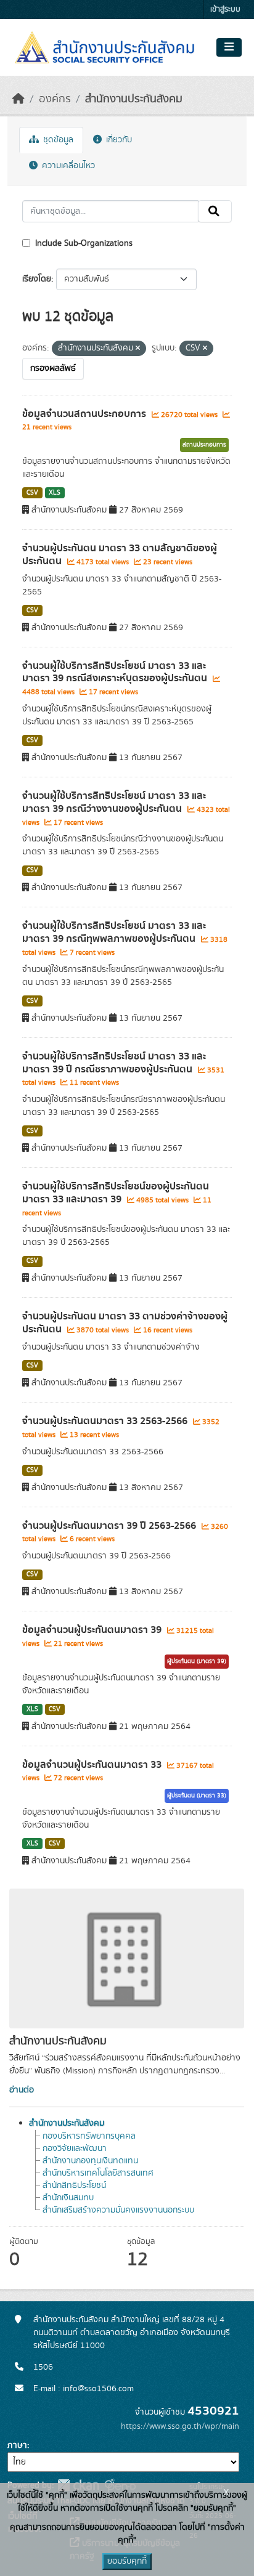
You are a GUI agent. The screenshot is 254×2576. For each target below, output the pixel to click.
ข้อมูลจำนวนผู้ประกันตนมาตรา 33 (93, 1765)
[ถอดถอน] (138, 349)
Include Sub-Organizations (83, 243)
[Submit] (215, 211)
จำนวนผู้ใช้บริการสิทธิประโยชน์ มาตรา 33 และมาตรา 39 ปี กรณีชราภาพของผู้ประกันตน (114, 1063)
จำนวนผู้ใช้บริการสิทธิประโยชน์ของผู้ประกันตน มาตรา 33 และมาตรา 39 (116, 1193)
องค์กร (55, 99)
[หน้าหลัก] (18, 99)
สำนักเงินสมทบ (68, 2198)
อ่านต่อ (22, 2090)
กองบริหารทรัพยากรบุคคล (89, 2136)
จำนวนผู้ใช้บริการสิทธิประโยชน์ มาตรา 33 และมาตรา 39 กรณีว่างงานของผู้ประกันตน (114, 802)
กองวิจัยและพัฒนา (75, 2149)
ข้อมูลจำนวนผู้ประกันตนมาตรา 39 (93, 1630)
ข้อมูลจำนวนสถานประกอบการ (85, 414)
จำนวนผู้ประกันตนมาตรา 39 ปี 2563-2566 (110, 1526)
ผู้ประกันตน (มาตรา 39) (197, 1661)
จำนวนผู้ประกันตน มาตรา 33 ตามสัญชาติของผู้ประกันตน (120, 555)
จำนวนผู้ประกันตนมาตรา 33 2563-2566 (106, 1421)
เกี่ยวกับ (118, 140)
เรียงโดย (37, 279)
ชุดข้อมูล (57, 140)
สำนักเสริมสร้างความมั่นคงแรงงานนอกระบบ (118, 2210)
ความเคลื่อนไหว (67, 166)
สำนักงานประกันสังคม (134, 99)
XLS (55, 493)
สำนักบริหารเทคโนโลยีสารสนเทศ (98, 2173)
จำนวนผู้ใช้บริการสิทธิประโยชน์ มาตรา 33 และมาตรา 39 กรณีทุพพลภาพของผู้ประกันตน (114, 932)
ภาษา (17, 2445)
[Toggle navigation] (229, 47)
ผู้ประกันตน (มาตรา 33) (197, 1796)
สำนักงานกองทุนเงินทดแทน (90, 2161)
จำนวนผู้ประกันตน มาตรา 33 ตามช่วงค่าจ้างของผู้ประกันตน (125, 1323)
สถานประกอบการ (204, 445)
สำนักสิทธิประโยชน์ (74, 2185)
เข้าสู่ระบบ (225, 10)
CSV (32, 493)
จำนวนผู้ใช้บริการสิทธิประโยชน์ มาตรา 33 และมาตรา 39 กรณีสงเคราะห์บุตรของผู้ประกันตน (116, 672)
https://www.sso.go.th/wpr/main (180, 2426)
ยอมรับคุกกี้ (127, 2561)
